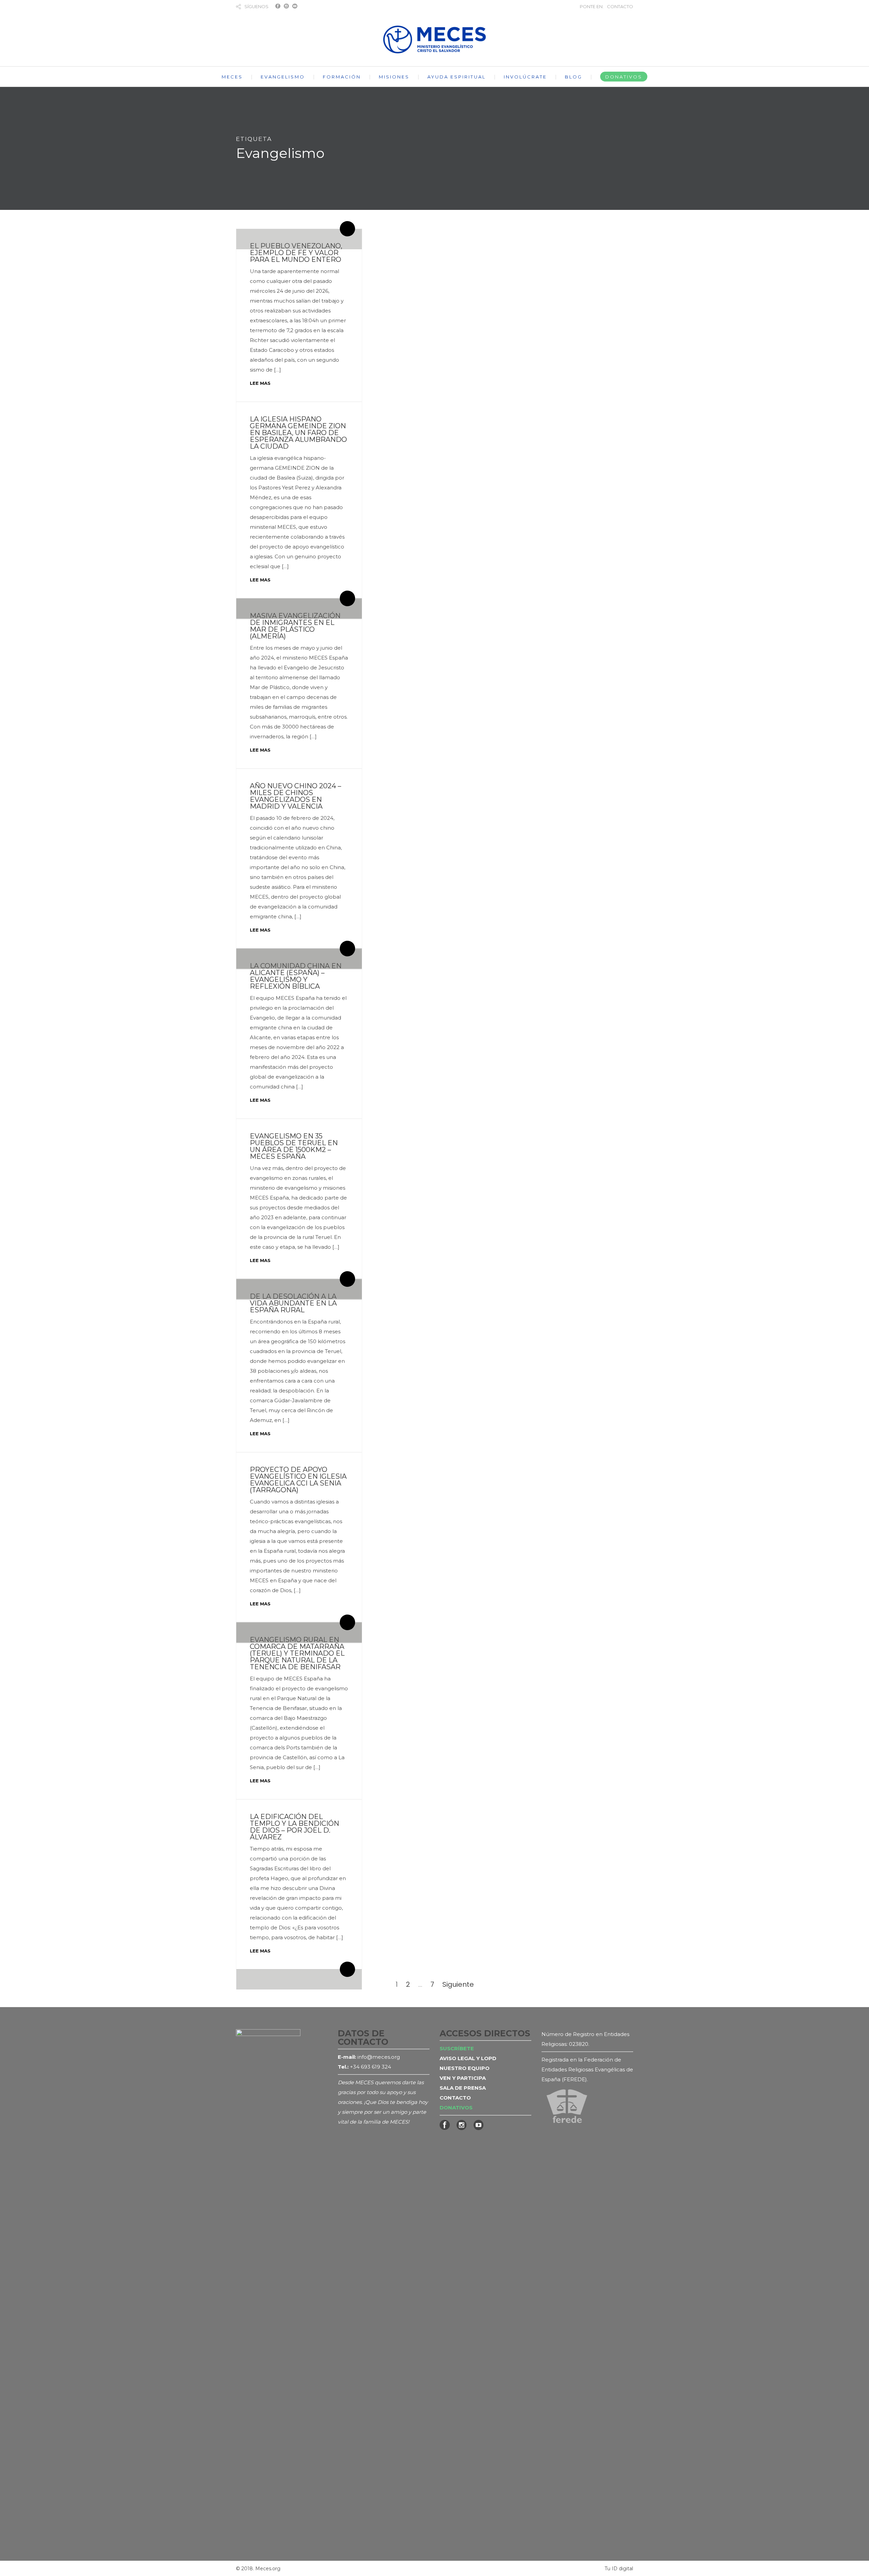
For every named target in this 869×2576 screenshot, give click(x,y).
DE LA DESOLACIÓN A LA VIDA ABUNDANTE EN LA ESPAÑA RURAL (293, 1303)
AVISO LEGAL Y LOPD (468, 2058)
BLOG (574, 77)
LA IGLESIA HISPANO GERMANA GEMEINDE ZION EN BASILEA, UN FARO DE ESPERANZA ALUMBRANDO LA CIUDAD (298, 433)
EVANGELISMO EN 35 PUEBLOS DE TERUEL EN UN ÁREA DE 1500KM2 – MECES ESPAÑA (294, 1146)
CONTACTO (620, 6)
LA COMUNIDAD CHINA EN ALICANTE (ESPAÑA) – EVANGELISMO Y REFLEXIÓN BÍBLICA (296, 976)
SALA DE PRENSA (463, 2088)
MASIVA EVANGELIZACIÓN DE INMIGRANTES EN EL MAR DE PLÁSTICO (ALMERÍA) (295, 626)
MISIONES (394, 77)
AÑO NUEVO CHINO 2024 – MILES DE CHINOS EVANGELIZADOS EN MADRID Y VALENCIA (295, 796)
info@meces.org (379, 2057)
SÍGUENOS (256, 6)
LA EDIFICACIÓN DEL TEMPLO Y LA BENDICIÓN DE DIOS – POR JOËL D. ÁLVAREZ (294, 1827)
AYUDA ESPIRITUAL (457, 77)
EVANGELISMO (283, 77)
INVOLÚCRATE (525, 77)
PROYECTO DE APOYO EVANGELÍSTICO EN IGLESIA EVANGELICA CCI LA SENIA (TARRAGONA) (298, 1480)
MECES (232, 77)
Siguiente (458, 1984)
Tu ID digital (619, 2569)
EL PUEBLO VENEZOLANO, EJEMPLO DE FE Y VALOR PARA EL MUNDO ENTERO (296, 253)
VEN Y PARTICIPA (463, 2078)
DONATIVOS (624, 77)
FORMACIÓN (342, 77)
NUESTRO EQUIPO (465, 2068)
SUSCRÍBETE (457, 2048)
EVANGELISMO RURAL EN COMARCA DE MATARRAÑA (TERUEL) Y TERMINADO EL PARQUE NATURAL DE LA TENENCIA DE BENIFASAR (297, 1653)
